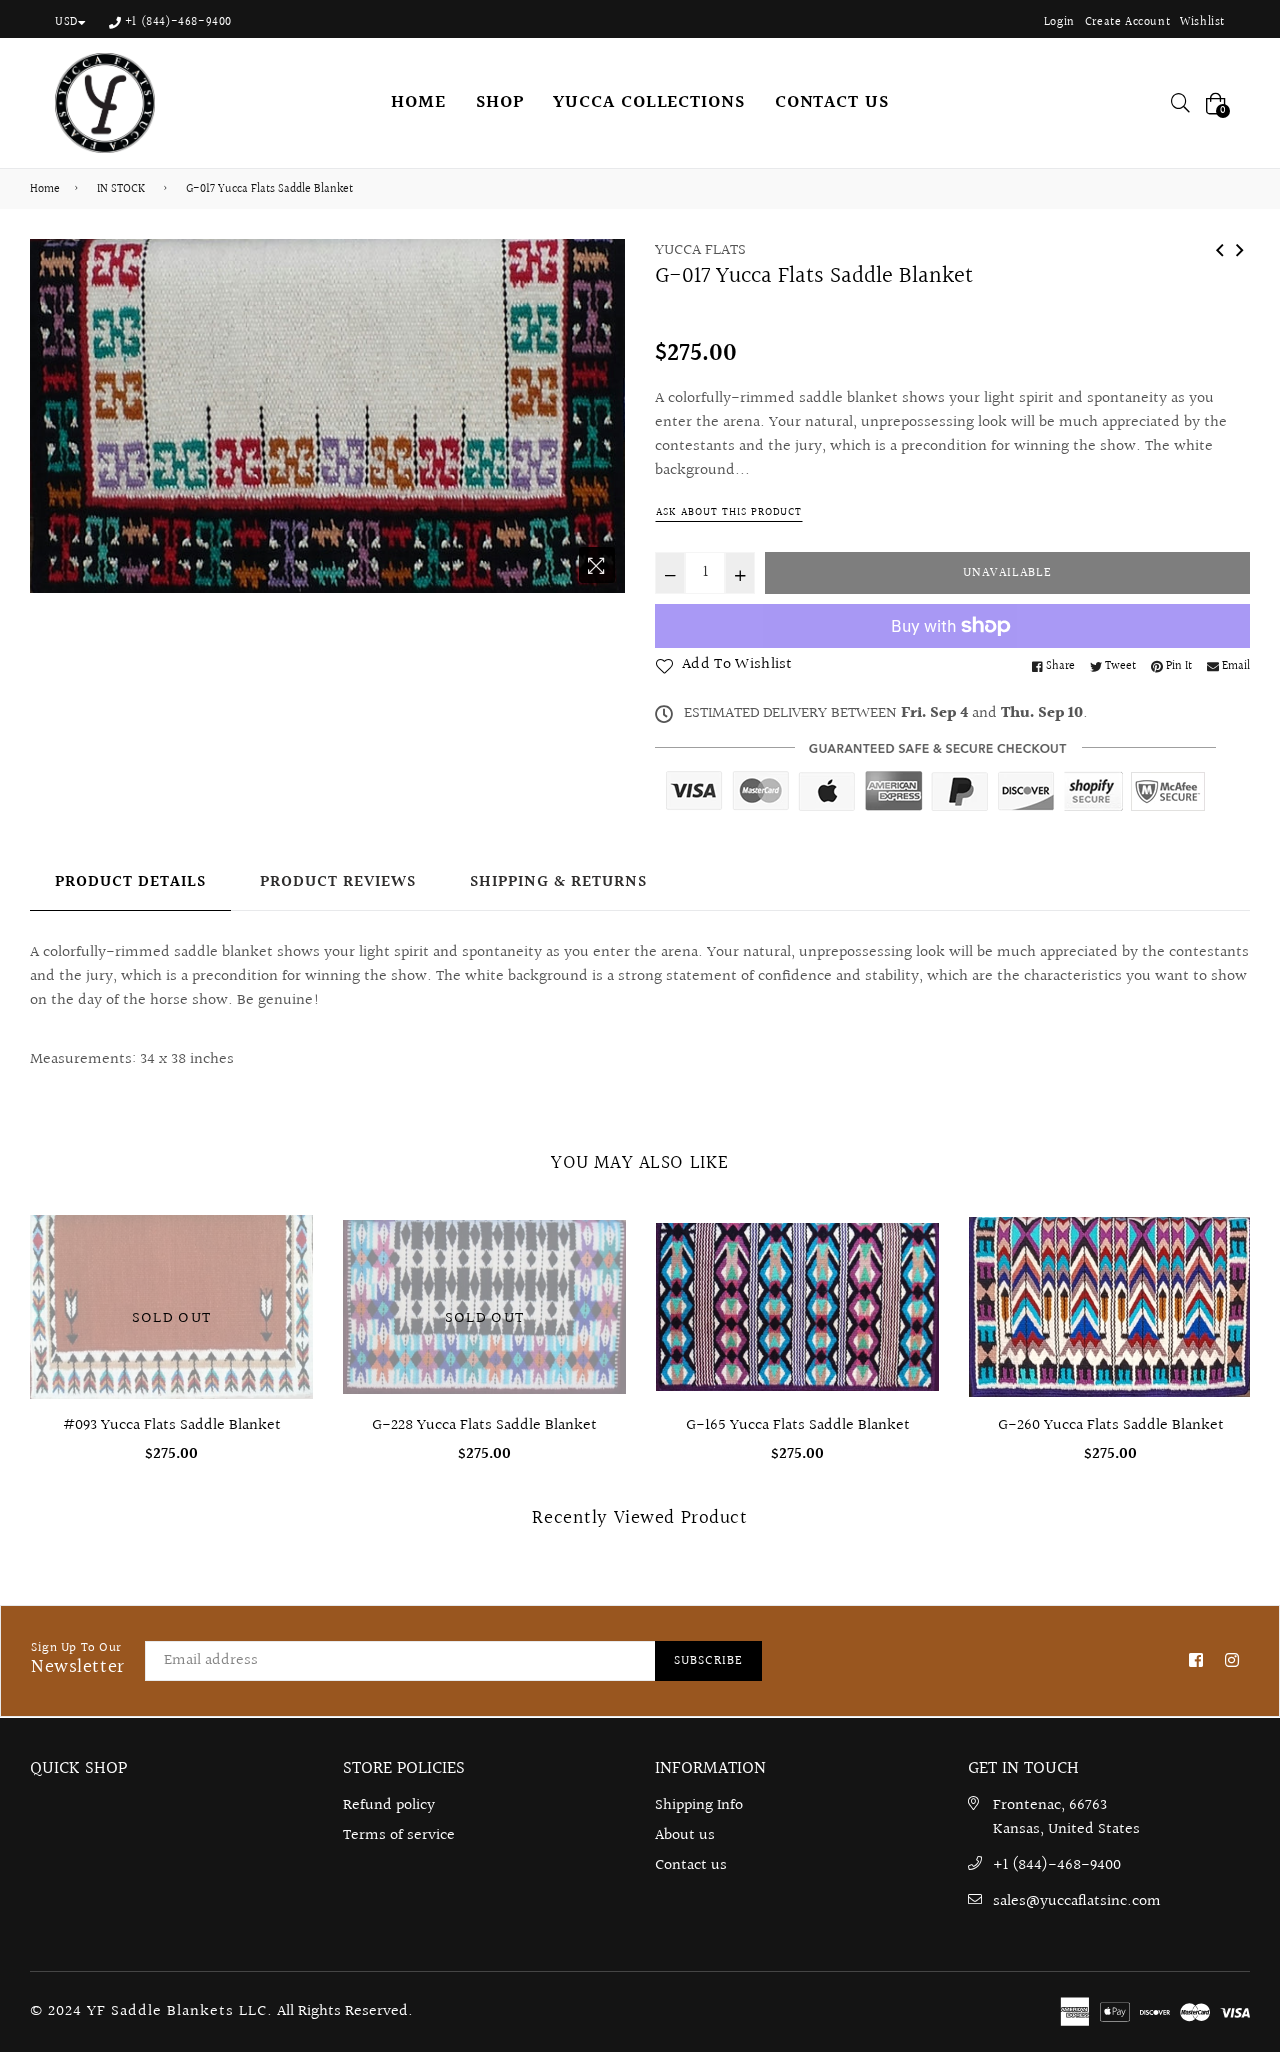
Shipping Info (699, 1805)
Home (45, 190)
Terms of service (399, 1835)
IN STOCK (121, 190)
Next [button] (1265, 1296)
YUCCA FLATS (700, 250)
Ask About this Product (729, 512)
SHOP (500, 102)
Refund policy (389, 1805)
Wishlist (1202, 22)
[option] (327, 416)
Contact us (691, 1865)
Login (1059, 22)
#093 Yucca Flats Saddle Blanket (172, 1425)
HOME (418, 102)
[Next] (1240, 249)
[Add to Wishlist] (916, 1302)
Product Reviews (338, 882)
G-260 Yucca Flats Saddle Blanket (1111, 1425)
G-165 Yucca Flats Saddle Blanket (798, 1425)
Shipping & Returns (558, 882)
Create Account (1127, 22)
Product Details (130, 882)
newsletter (78, 1660)
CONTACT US (832, 102)
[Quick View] (916, 1262)
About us (685, 1835)
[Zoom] (597, 565)
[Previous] (1220, 249)
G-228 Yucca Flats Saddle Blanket (484, 1425)
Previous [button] (15, 1296)
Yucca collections (648, 102)
